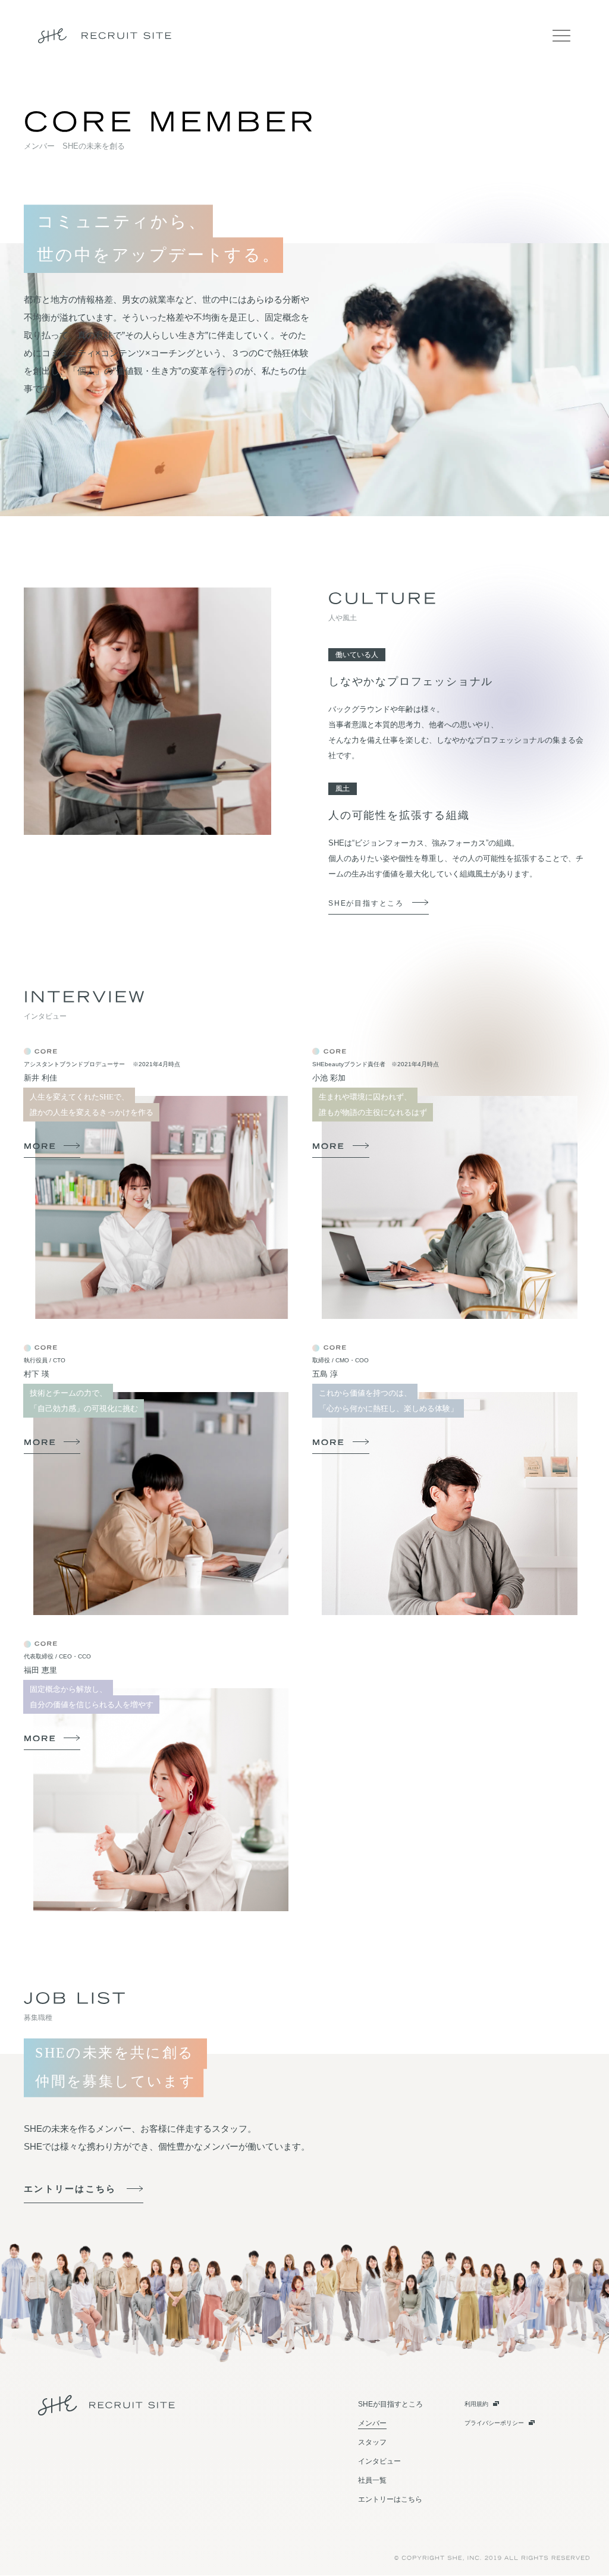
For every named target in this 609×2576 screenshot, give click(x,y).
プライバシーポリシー (494, 2423)
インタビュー (379, 2461)
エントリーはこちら (70, 2189)
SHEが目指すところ (366, 903)
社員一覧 (372, 2480)
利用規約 (476, 2404)
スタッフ (372, 2442)
